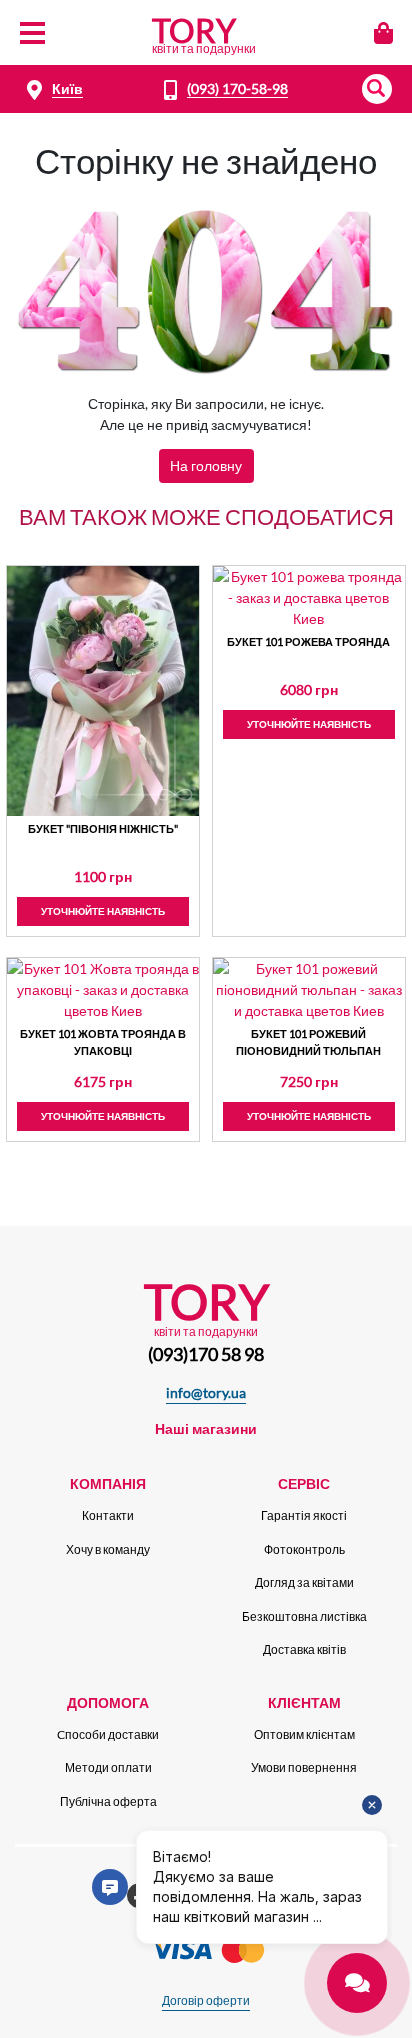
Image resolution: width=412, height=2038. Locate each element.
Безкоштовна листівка (304, 1616)
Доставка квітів (304, 1649)
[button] (377, 89)
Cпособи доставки (108, 1734)
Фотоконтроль (304, 1549)
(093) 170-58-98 (237, 88)
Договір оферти (206, 2000)
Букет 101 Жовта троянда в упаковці (103, 1042)
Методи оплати (108, 1767)
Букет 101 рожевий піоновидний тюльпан (308, 1042)
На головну (206, 465)
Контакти (108, 1515)
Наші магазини (206, 1428)
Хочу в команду (108, 1549)
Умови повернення (304, 1767)
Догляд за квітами (304, 1582)
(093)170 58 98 (206, 1354)
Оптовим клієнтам (304, 1734)
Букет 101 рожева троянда (308, 641)
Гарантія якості (304, 1515)
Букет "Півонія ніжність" (103, 828)
